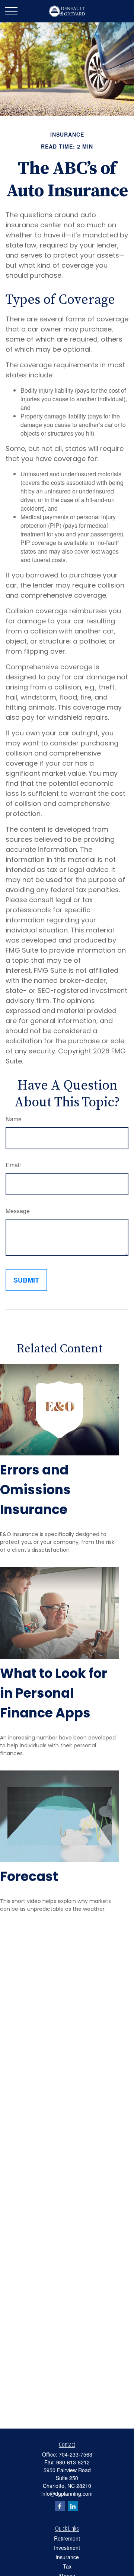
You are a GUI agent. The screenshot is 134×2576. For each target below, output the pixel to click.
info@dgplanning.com (67, 2494)
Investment (67, 2548)
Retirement (67, 2538)
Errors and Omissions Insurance (35, 1490)
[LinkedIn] (73, 2506)
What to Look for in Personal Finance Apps (54, 1693)
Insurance (67, 2557)
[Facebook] (60, 2506)
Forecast (29, 1876)
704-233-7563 (76, 2454)
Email (13, 1165)
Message (18, 1211)
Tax (67, 2566)
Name (14, 1119)
